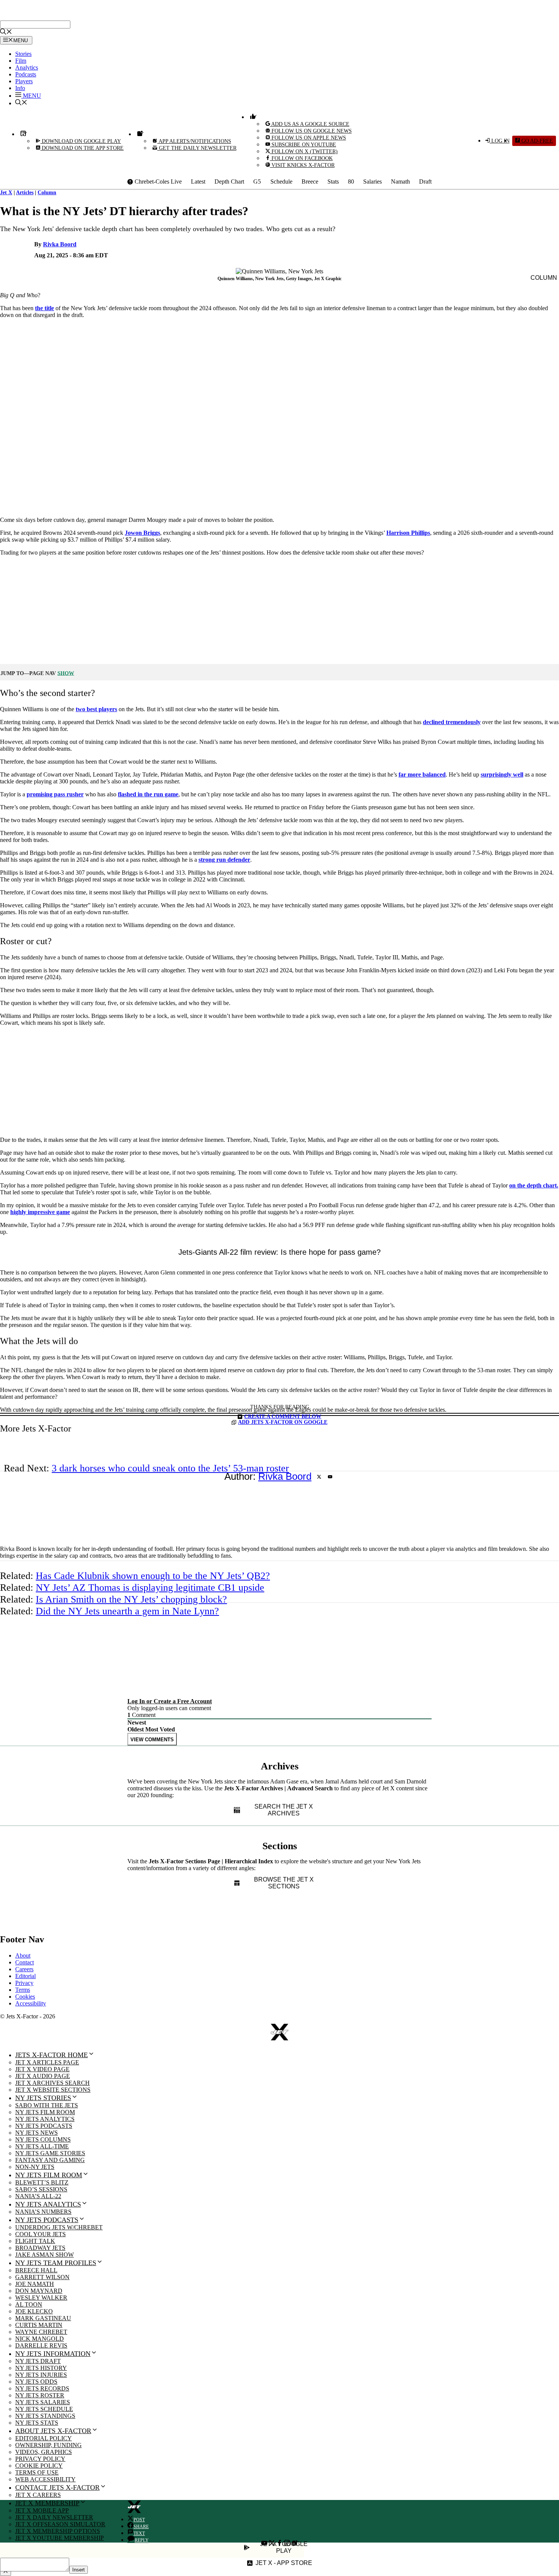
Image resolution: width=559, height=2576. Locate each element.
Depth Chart (229, 182)
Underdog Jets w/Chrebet (59, 2227)
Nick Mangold (40, 2339)
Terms (23, 1990)
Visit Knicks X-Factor (302, 165)
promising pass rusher (55, 794)
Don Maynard (39, 2291)
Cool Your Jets (40, 2234)
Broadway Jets (40, 2248)
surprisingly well (502, 774)
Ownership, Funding (48, 2445)
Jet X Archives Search (52, 2083)
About (23, 1955)
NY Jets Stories (43, 2098)
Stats (333, 182)
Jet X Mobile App (42, 2510)
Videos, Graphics (44, 2452)
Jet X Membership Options (58, 2531)
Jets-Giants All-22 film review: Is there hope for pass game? (279, 1252)
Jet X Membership (47, 2503)
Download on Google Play (81, 141)
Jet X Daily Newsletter (54, 2517)
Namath (400, 182)
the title (44, 308)
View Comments (152, 1740)
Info (20, 88)
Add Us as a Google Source (310, 124)
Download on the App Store (82, 148)
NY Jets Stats (37, 2423)
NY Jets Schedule (44, 2409)
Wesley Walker (41, 2298)
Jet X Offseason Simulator (60, 2524)
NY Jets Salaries (43, 2402)
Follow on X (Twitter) (304, 151)
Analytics (27, 67)
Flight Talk (35, 2241)
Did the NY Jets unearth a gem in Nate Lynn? (127, 1611)
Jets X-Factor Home (52, 2055)
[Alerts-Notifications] (139, 134)
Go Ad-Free (536, 141)
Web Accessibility (45, 2479)
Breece (310, 182)
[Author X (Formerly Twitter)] (319, 1477)
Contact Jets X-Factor (57, 2487)
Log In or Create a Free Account (170, 1701)
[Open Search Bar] (6, 32)
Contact (25, 1962)
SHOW (66, 673)
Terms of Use (37, 2472)
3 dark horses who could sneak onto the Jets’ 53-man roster (170, 1468)
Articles (25, 193)
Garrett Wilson (42, 2277)
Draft (425, 182)
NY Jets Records (42, 2388)
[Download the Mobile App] (22, 134)
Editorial (25, 1976)
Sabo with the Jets (47, 2105)
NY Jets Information (53, 2354)
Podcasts (26, 74)
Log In (500, 141)
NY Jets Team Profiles (56, 2263)
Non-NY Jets (35, 2167)
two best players (96, 709)
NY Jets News (37, 2133)
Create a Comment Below (283, 1416)
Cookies (25, 1997)
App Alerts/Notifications (194, 141)
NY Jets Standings (45, 2416)
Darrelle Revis (41, 2345)
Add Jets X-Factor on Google (283, 1422)
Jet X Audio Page (43, 2076)
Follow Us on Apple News (308, 138)
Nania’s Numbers (43, 2212)
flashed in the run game (148, 794)
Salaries (372, 182)
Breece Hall (36, 2270)
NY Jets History (41, 2368)
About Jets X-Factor (53, 2431)
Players (24, 81)
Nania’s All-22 (38, 2196)
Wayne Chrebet (41, 2332)
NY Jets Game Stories (50, 2153)
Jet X (6, 193)
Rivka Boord (60, 244)
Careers (24, 1969)
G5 (257, 182)
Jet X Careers (38, 2495)
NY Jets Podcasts (44, 2126)
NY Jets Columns (43, 2139)
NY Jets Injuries (41, 2375)
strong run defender (224, 860)
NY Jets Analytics (45, 2119)
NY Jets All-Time (42, 2146)
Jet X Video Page (42, 2069)
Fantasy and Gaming (50, 2160)
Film (21, 61)
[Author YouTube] (330, 1477)
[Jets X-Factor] (48, 17)
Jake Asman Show (44, 2255)
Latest (198, 182)
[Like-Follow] (252, 117)
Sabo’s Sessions (41, 2189)
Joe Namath (35, 2284)
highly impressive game (40, 1212)
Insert (79, 2570)
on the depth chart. (534, 1185)
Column (47, 193)
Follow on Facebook (301, 158)
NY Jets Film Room (45, 2112)
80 (351, 182)
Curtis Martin (39, 2325)
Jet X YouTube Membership (60, 2538)
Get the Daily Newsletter (197, 148)
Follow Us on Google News (311, 131)
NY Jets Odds (36, 2382)
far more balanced (422, 774)
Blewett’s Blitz (42, 2182)
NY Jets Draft (38, 2361)
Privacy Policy (40, 2459)
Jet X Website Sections (53, 2090)
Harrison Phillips (408, 533)
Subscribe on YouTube (303, 145)
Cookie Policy (39, 2466)
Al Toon (29, 2304)
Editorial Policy (44, 2438)
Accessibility (31, 2003)
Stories (23, 54)
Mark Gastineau (43, 2318)
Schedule (281, 182)
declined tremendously (452, 722)
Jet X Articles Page (47, 2062)
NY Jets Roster (40, 2395)
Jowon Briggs (142, 533)
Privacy (24, 1983)
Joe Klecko (34, 2311)
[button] (28, 96)
